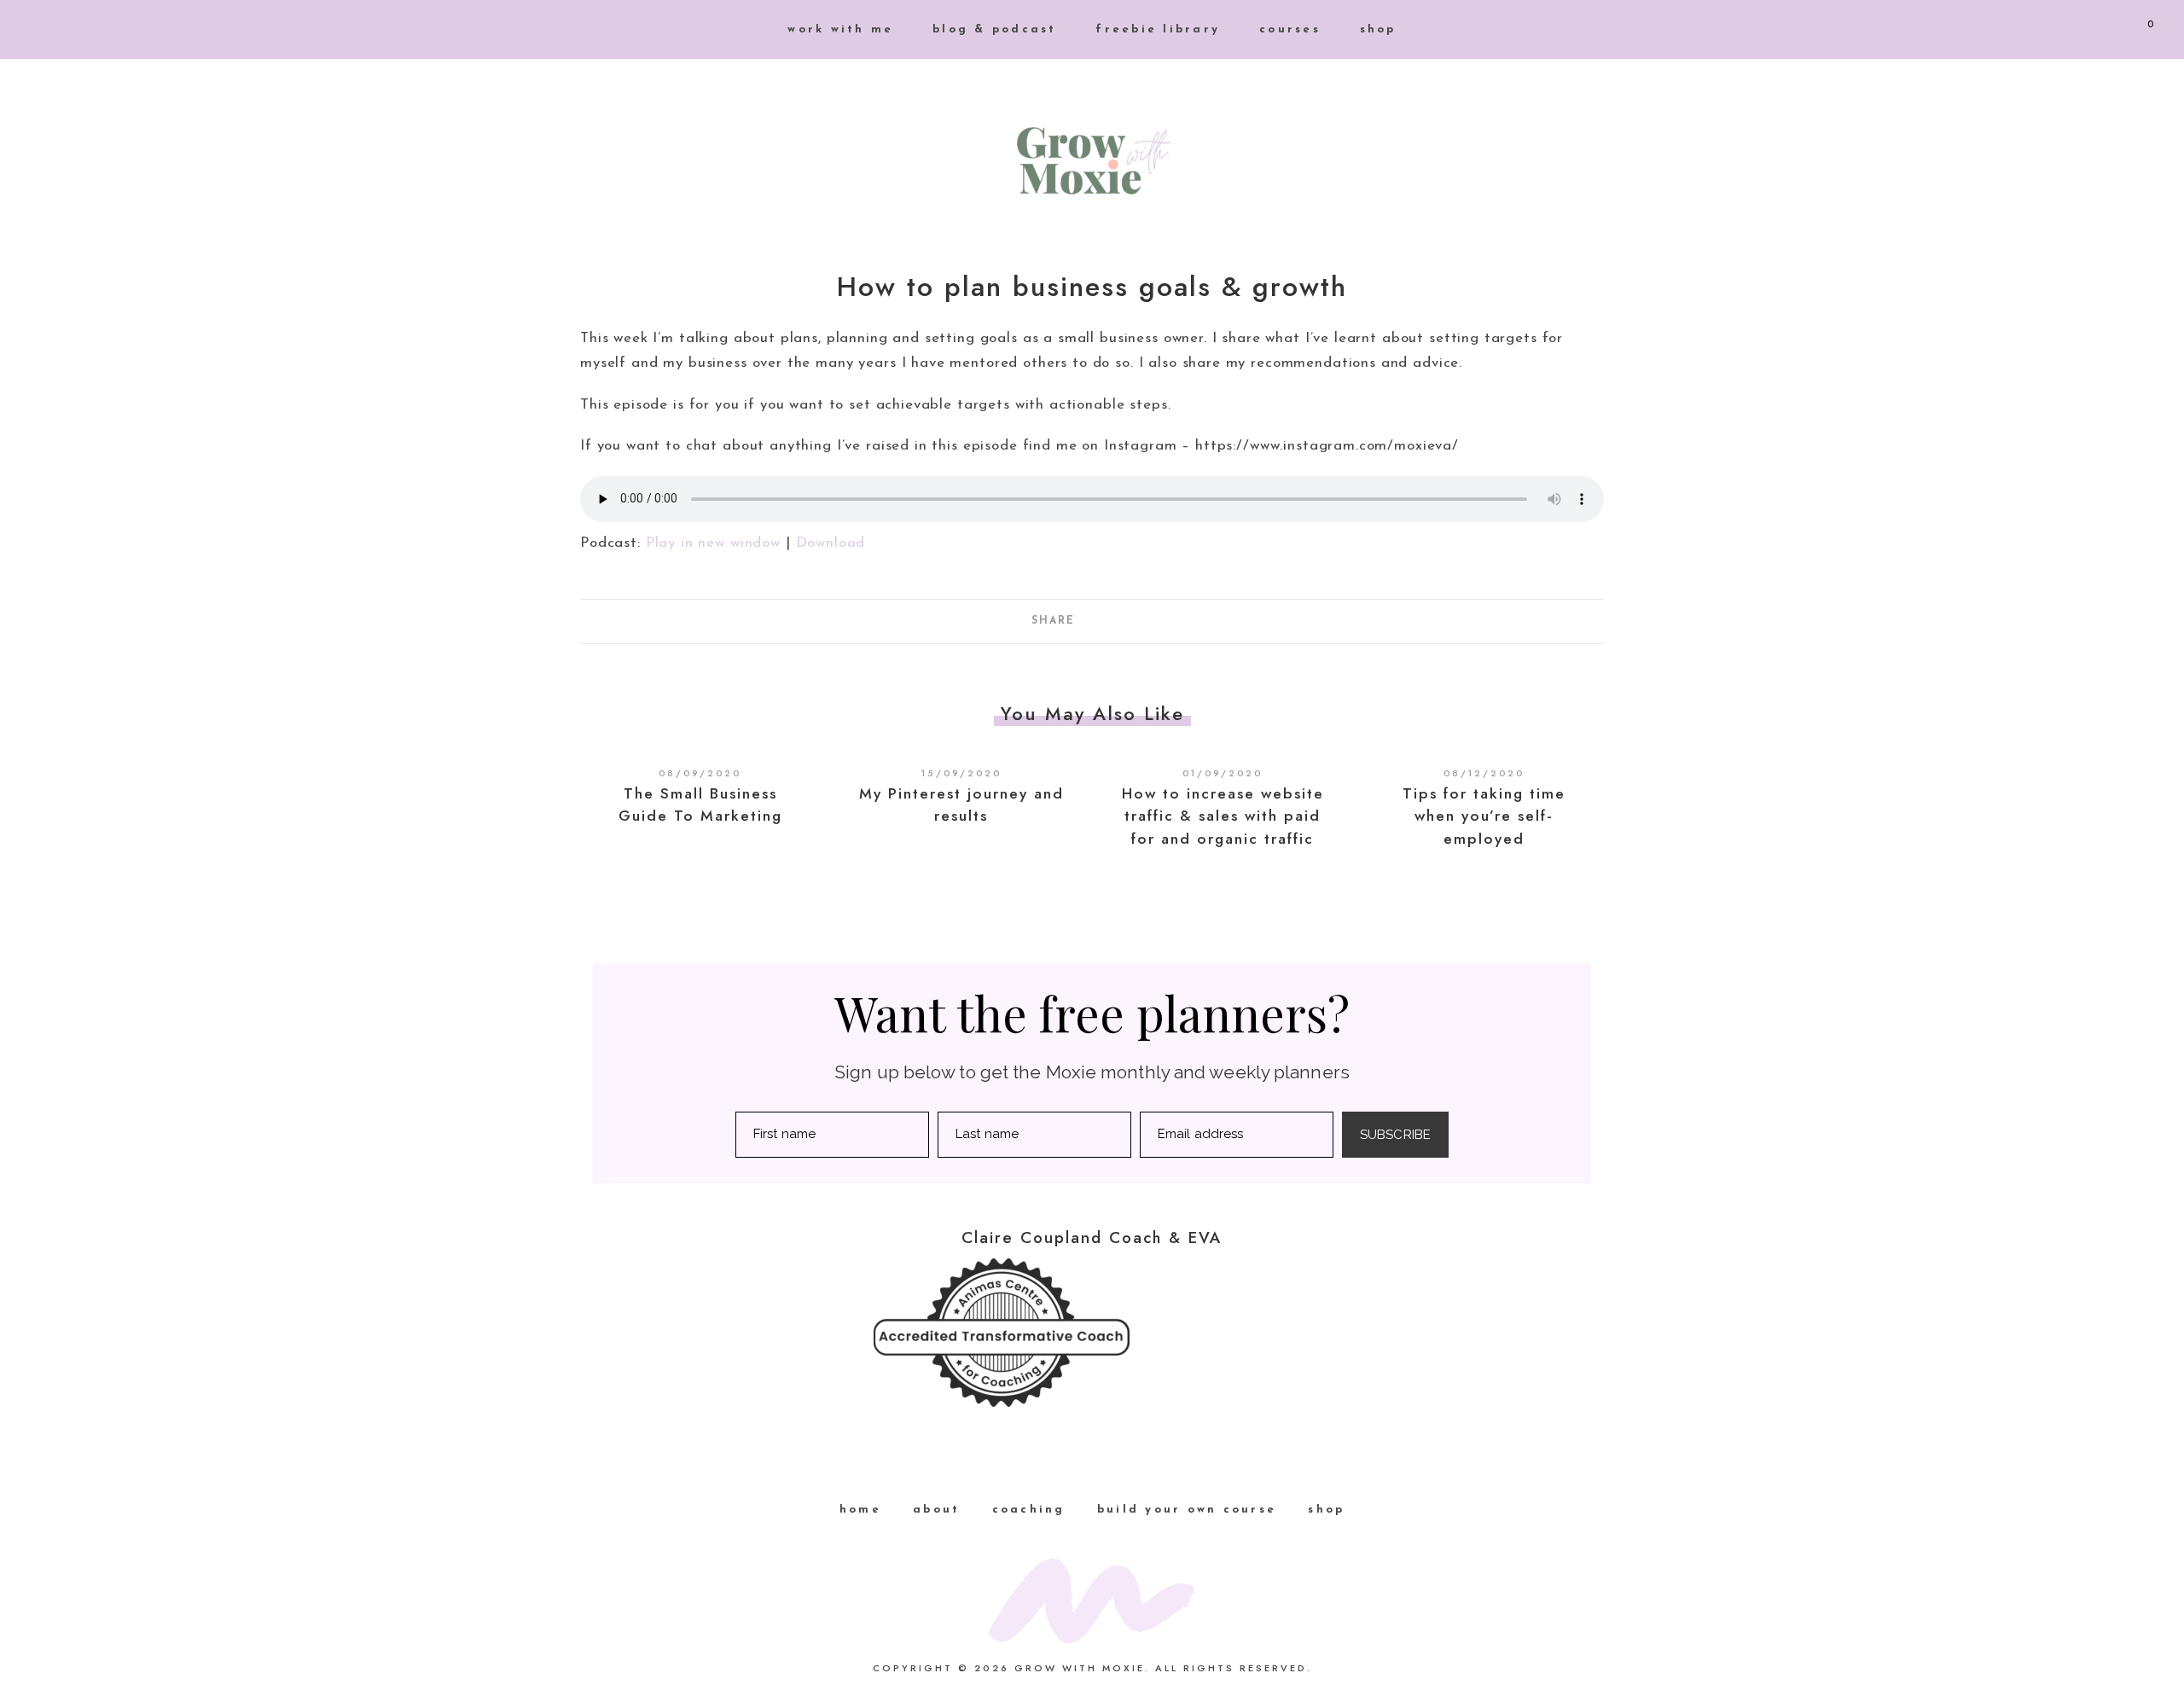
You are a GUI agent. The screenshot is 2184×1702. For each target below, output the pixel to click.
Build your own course (1187, 1510)
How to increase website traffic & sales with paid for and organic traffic (1223, 816)
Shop (1378, 29)
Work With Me (840, 29)
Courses (1290, 29)
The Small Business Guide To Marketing (700, 805)
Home (860, 1510)
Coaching (1029, 1510)
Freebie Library (1158, 29)
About (936, 1510)
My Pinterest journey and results (961, 805)
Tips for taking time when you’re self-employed (1484, 816)
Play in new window (713, 543)
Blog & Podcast (995, 29)
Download (831, 543)
